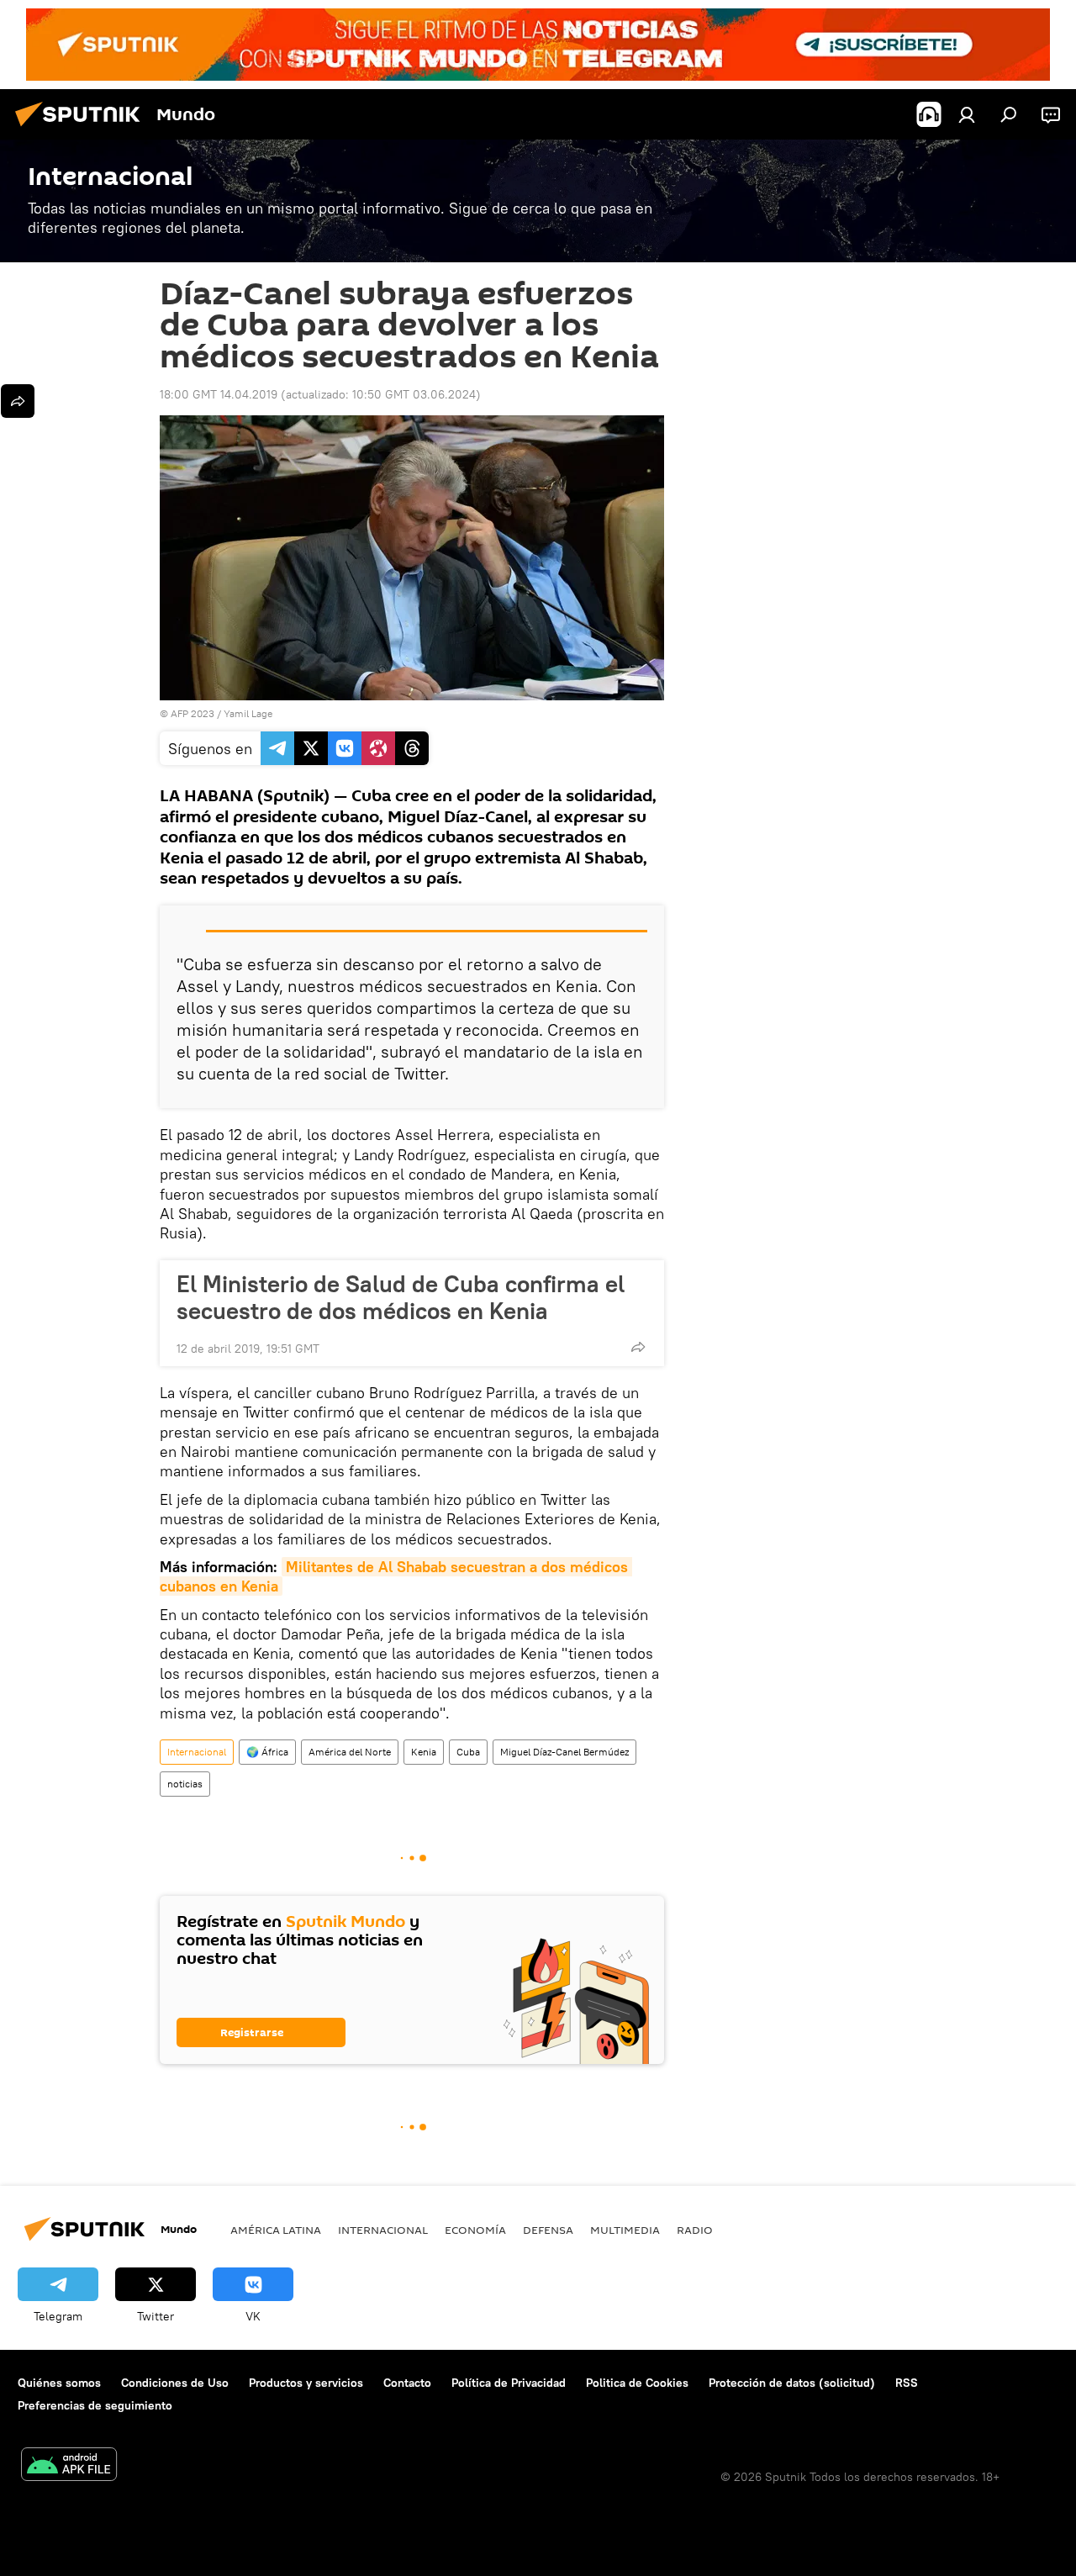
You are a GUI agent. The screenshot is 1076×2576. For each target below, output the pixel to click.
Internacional (197, 1752)
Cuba (468, 1752)
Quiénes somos (59, 2383)
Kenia (424, 1752)
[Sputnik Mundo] (82, 129)
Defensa (548, 2230)
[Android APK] (69, 2466)
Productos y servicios (306, 2383)
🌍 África (267, 1752)
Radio (695, 2230)
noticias (185, 1784)
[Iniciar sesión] (967, 114)
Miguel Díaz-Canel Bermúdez (564, 1752)
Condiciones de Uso (175, 2383)
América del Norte (350, 1752)
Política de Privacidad (509, 2383)
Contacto (407, 2383)
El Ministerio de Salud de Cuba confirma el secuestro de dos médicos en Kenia (401, 1297)
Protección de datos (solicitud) (792, 2383)
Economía (475, 2230)
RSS (907, 2383)
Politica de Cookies (637, 2383)
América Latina (276, 2230)
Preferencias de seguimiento (95, 2405)
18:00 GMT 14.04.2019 (219, 394)
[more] (638, 1347)
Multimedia (625, 2230)
